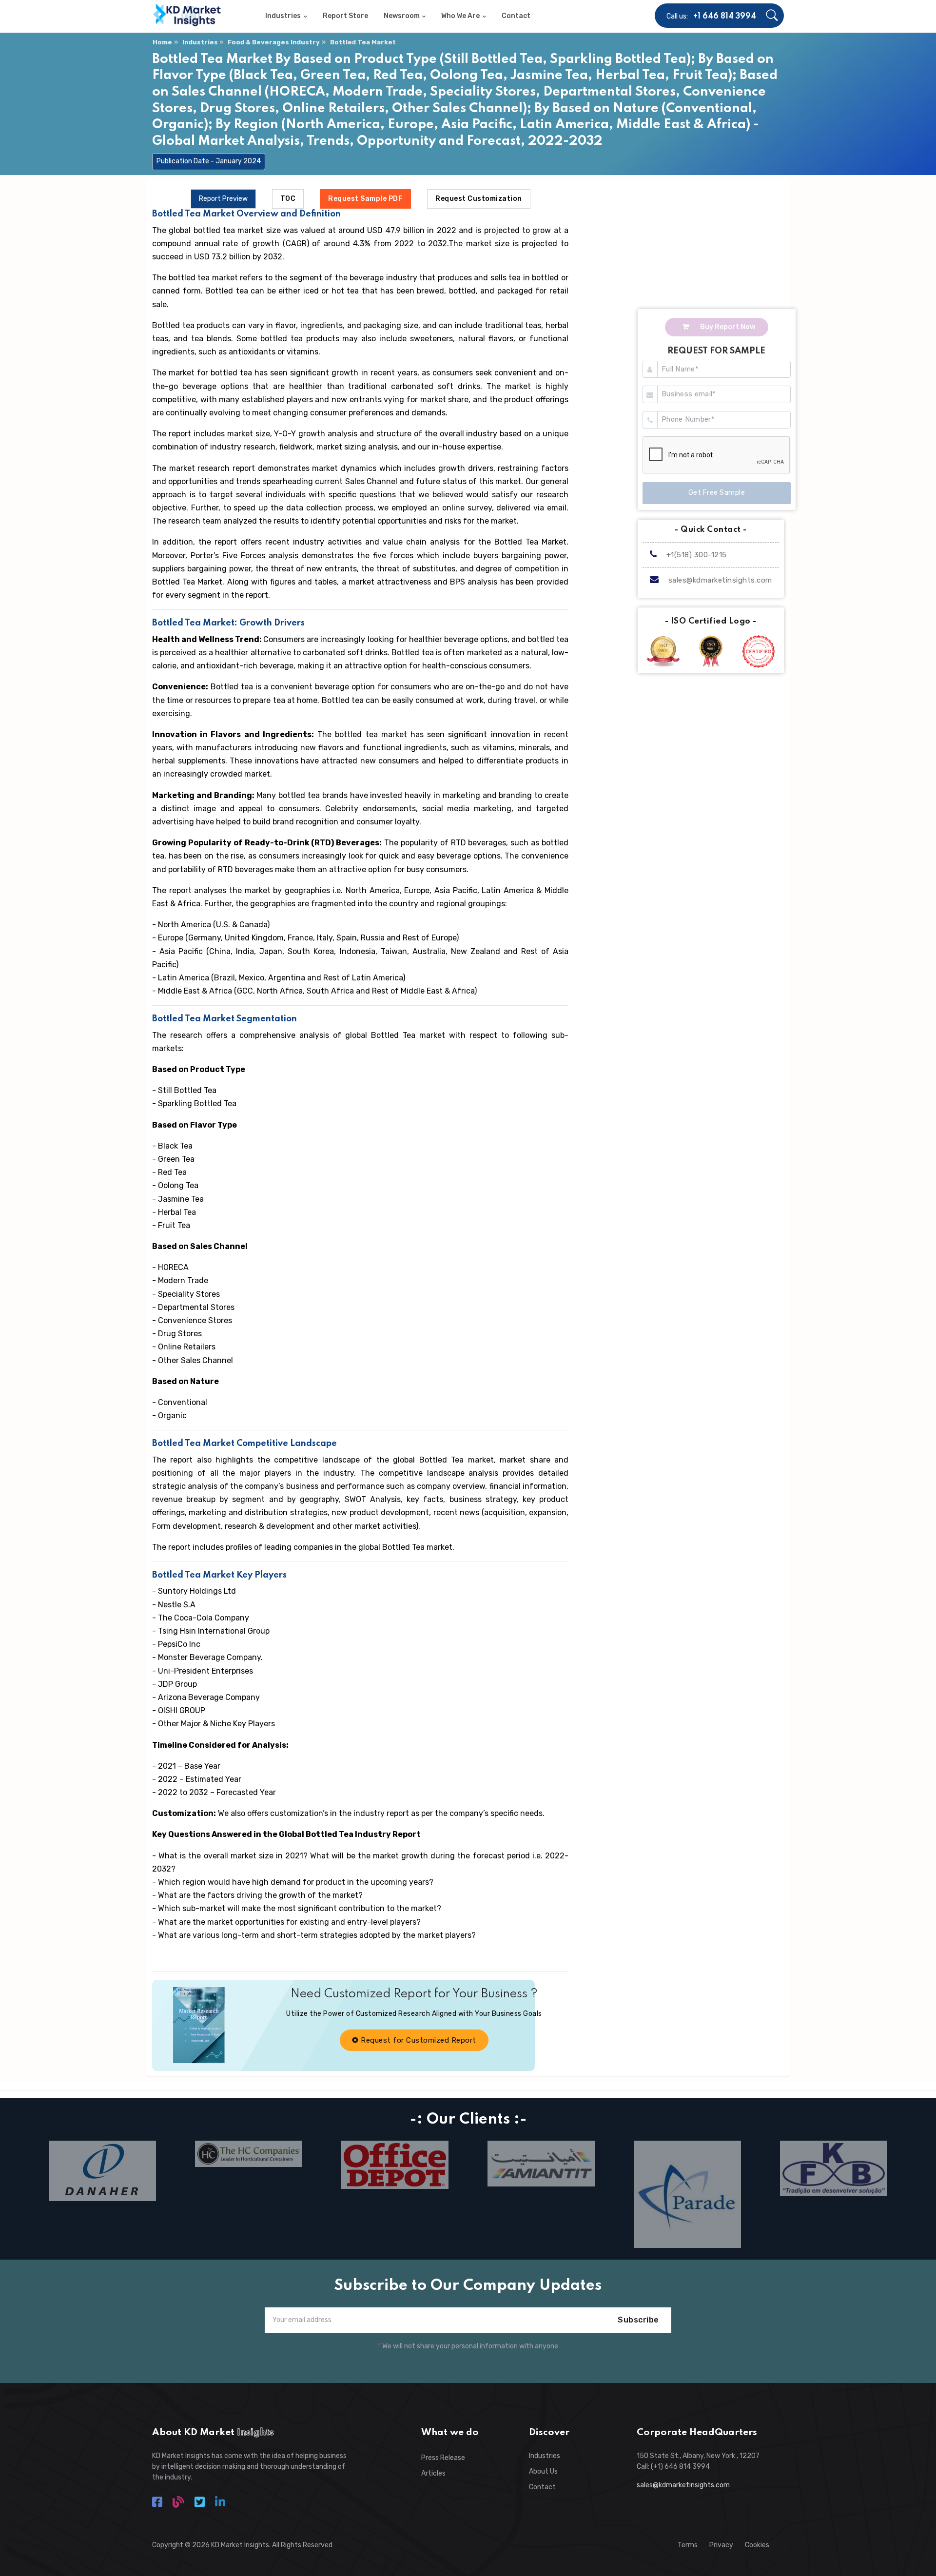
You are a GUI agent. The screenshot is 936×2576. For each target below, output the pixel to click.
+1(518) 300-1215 (695, 555)
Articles (433, 2473)
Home (162, 42)
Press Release (443, 2458)
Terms (688, 2545)
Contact (542, 2487)
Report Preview (223, 199)
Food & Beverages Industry (274, 42)
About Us (543, 2471)
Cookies (757, 2545)
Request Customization (479, 199)
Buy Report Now (727, 327)
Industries (200, 42)
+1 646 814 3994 (725, 17)
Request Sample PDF (365, 199)
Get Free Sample (717, 493)
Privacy (721, 2545)
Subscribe (638, 2320)
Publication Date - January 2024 (209, 161)
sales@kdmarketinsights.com (720, 580)
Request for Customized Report (418, 2040)
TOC (288, 199)
